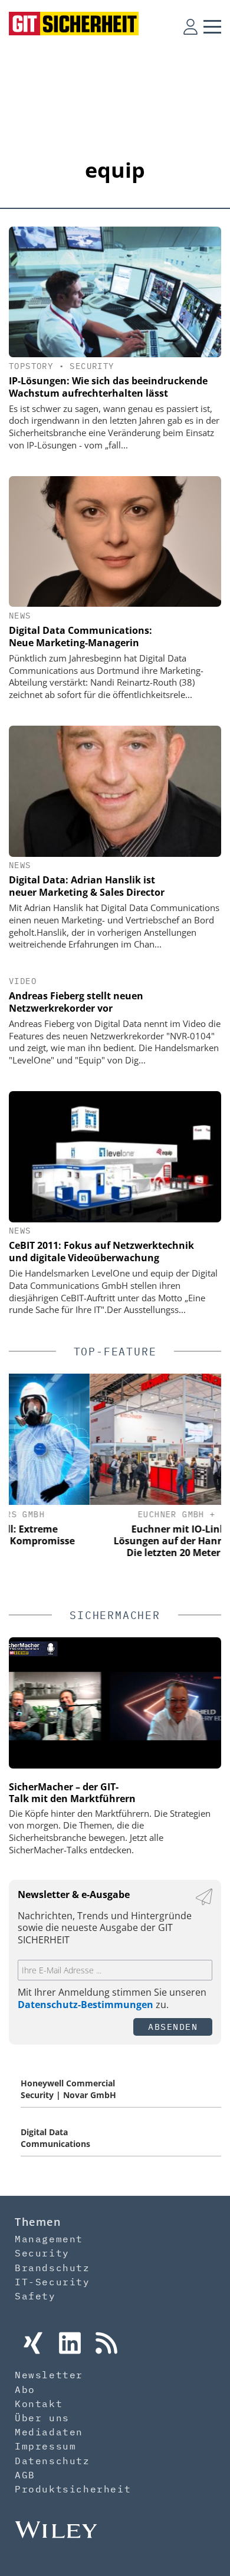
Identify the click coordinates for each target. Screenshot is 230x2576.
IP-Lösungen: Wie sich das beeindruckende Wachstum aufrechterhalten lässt (108, 387)
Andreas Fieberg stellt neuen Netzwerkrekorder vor (76, 1002)
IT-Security (52, 2282)
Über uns (42, 2418)
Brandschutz (52, 2268)
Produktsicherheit (73, 2489)
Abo (25, 2389)
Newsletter (49, 2375)
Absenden (173, 2027)
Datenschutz (52, 2461)
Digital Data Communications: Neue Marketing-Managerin (80, 636)
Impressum (45, 2446)
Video (23, 981)
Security (92, 366)
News (20, 616)
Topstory (31, 366)
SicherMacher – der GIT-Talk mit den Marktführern (72, 1793)
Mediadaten (49, 2432)
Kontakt (39, 2404)
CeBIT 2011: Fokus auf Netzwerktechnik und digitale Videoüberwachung (101, 1252)
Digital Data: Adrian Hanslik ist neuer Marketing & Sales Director (87, 886)
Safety (35, 2296)
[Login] (190, 26)
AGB (25, 2475)
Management (49, 2239)
